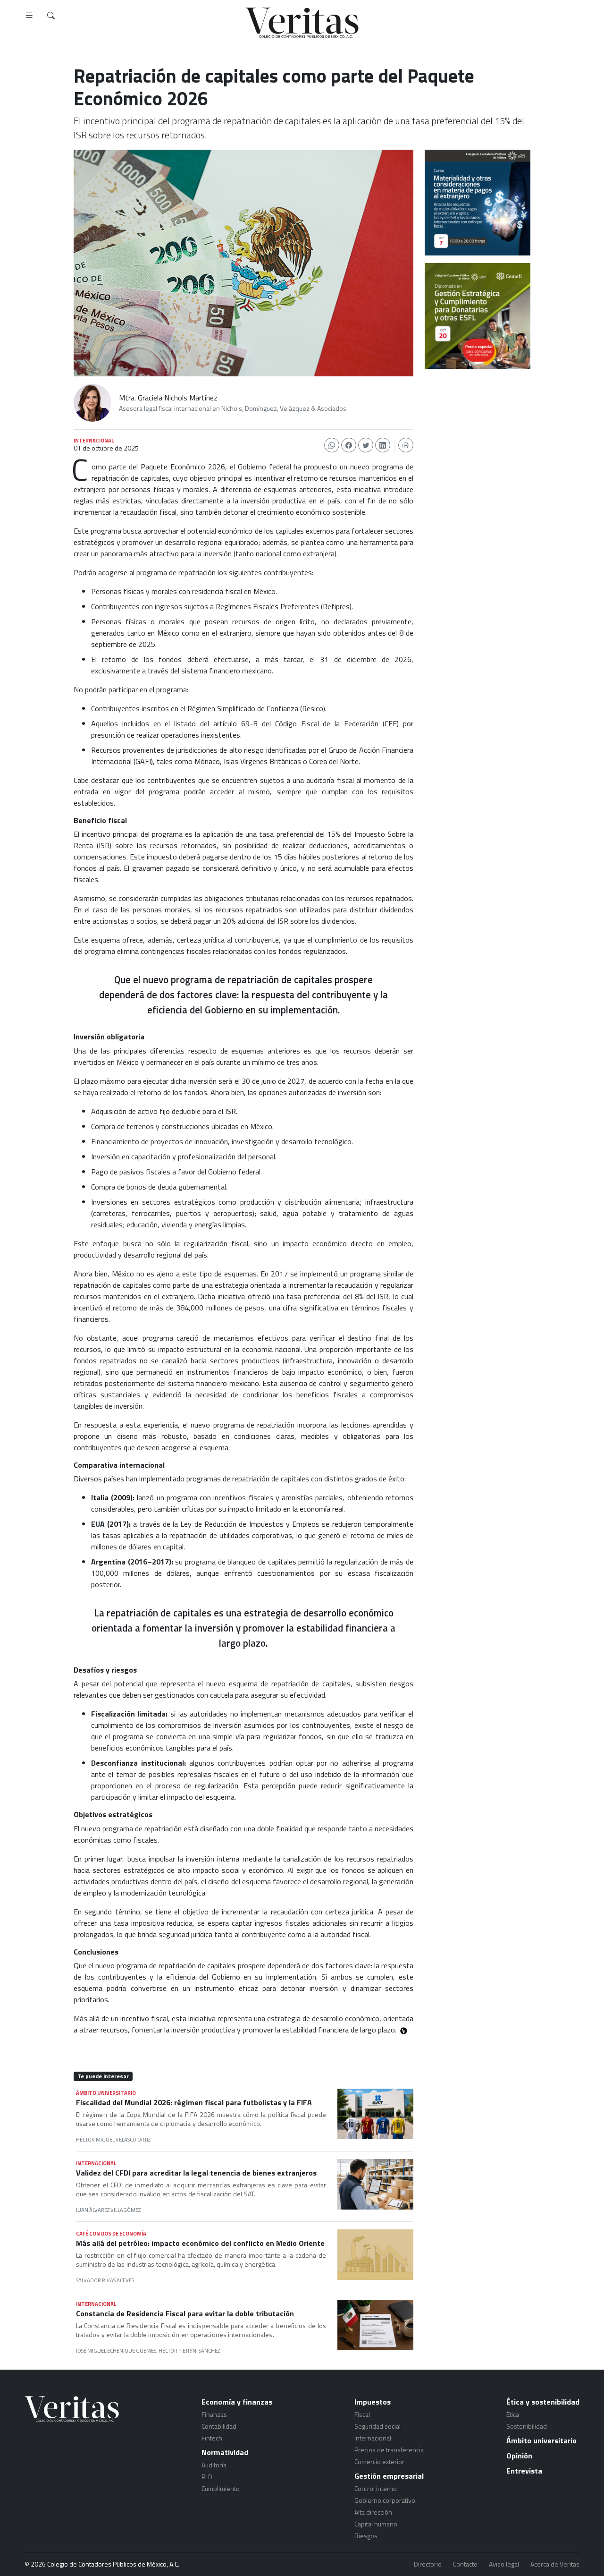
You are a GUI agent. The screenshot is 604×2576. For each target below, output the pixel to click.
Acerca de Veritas (555, 2564)
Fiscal (362, 2414)
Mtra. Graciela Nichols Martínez (168, 398)
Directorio (428, 2564)
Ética (513, 2414)
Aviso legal (504, 2564)
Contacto (465, 2564)
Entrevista (524, 2471)
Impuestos (373, 2402)
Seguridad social (377, 2426)
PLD (207, 2477)
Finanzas (214, 2414)
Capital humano (376, 2524)
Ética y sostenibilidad (543, 2402)
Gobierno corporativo (385, 2500)
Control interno (376, 2488)
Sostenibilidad (527, 2426)
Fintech (212, 2438)
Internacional (373, 2438)
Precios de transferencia (389, 2450)
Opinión (519, 2456)
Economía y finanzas (237, 2402)
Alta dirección (373, 2512)
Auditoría (214, 2465)
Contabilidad (219, 2426)
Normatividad (225, 2452)
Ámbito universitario (541, 2440)
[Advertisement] (478, 429)
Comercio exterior (379, 2461)
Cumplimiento (221, 2488)
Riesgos (366, 2536)
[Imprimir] (406, 445)
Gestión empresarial (389, 2476)
